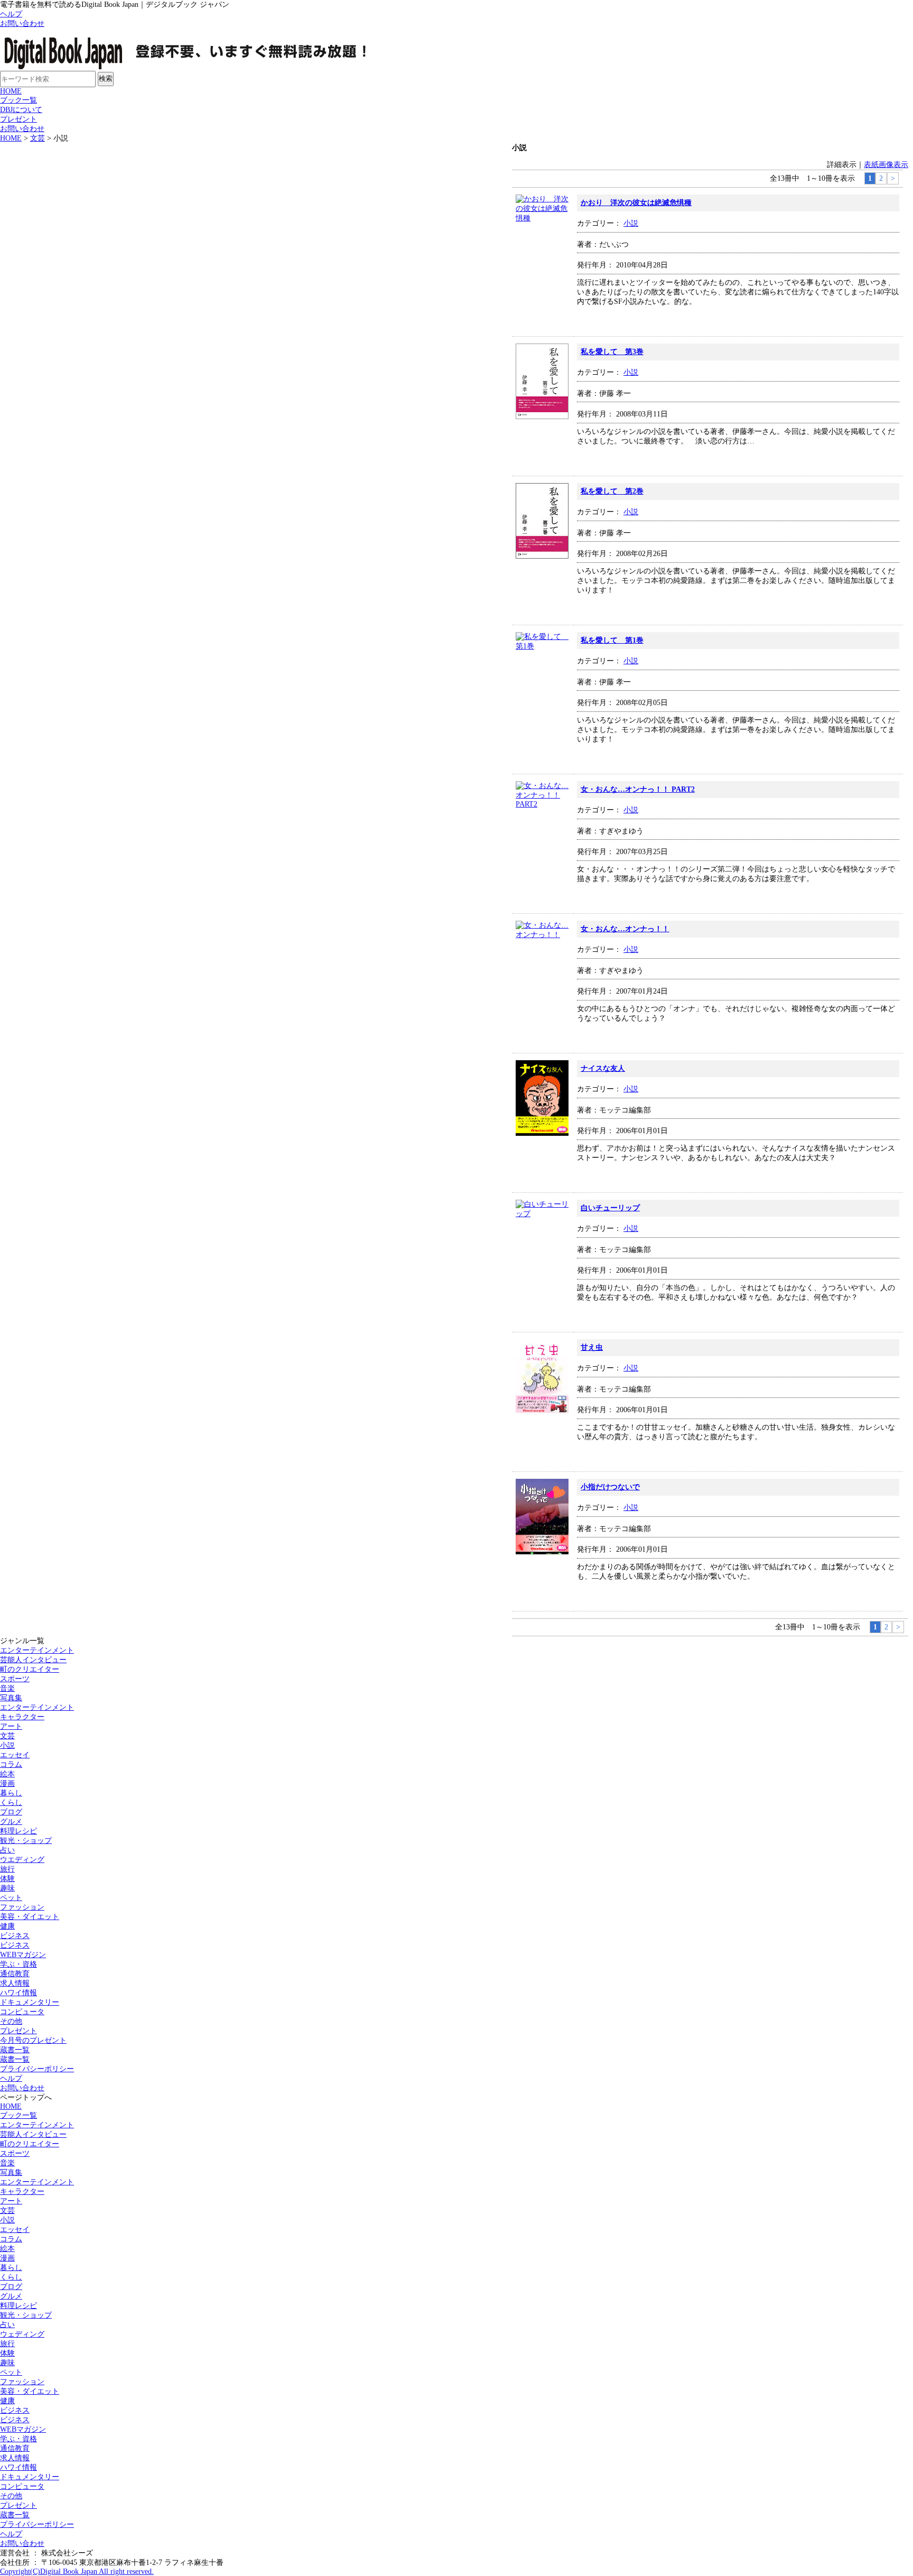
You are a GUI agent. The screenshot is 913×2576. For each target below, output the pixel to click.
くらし (11, 1803)
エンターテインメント (37, 1650)
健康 (7, 1926)
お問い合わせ (22, 24)
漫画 (7, 1783)
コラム (11, 1764)
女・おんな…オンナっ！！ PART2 (638, 789)
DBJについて (21, 110)
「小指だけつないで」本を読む (870, 1592)
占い (7, 1850)
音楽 (7, 1688)
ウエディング (22, 1860)
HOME (11, 91)
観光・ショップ (26, 1841)
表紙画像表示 (886, 165)
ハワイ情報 (18, 1993)
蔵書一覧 (15, 2050)
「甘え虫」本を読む (870, 1453)
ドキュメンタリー (30, 2002)
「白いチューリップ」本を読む (870, 1313)
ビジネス (15, 1936)
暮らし (11, 1793)
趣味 (7, 1888)
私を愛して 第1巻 (612, 640)
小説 (631, 223)
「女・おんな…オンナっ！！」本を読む (870, 1034)
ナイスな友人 (603, 1068)
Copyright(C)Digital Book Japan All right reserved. (77, 2572)
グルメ (11, 1822)
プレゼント (18, 119)
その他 (11, 2021)
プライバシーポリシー (37, 2069)
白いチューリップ (610, 1208)
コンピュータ (22, 2012)
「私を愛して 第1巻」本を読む (870, 755)
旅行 (7, 1869)
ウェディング (22, 2334)
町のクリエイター (30, 1669)
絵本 (7, 1774)
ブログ (11, 1812)
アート (11, 1726)
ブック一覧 (18, 100)
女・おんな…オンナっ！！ (625, 929)
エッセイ (15, 1755)
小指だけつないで (610, 1487)
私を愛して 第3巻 (612, 352)
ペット (11, 1898)
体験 (7, 1879)
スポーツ (15, 1679)
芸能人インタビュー (33, 1660)
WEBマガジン (23, 1955)
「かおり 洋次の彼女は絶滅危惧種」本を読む (870, 318)
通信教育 (15, 1974)
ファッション (22, 1907)
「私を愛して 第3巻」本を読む (870, 457)
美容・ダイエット (30, 1917)
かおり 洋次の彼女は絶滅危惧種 (636, 203)
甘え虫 (592, 1347)
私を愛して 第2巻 (612, 491)
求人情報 (15, 1983)
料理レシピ (18, 1831)
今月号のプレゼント (33, 2040)
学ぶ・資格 (18, 1964)
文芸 (38, 138)
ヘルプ (11, 14)
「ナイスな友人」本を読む (870, 1174)
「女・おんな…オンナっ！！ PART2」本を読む (870, 895)
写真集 (11, 1698)
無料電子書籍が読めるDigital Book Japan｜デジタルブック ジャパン (198, 50)
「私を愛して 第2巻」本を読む (870, 606)
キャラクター (22, 1717)
